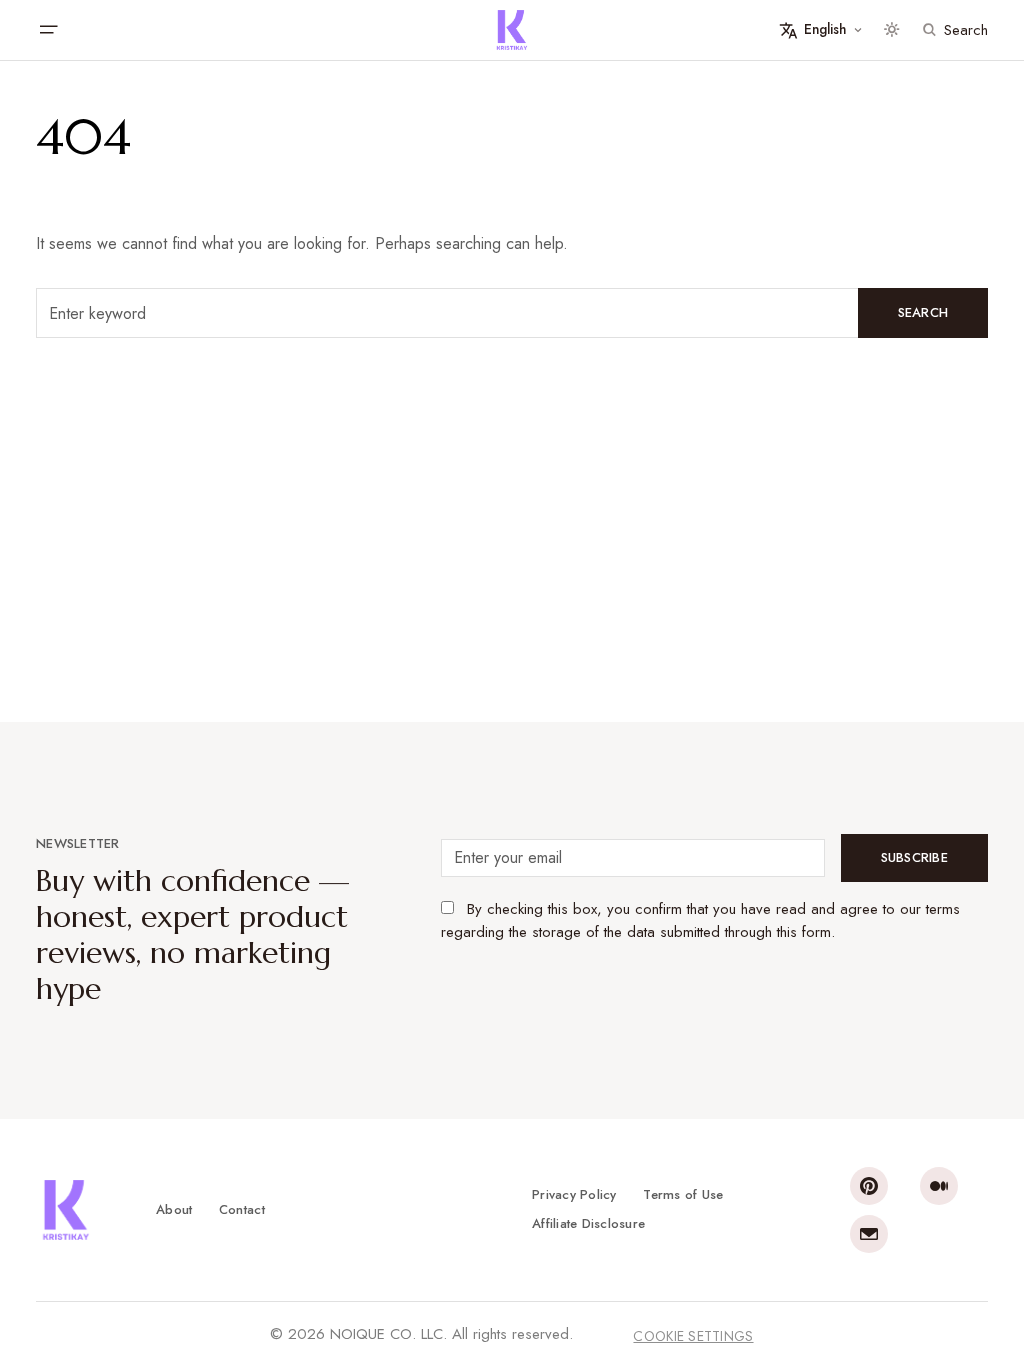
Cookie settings (693, 1336)
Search (923, 312)
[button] (48, 30)
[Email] (869, 1234)
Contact (242, 1209)
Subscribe (914, 857)
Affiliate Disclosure (588, 1223)
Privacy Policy (574, 1194)
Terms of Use (683, 1194)
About (174, 1209)
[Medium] (939, 1186)
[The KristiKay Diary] (512, 30)
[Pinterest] (869, 1186)
